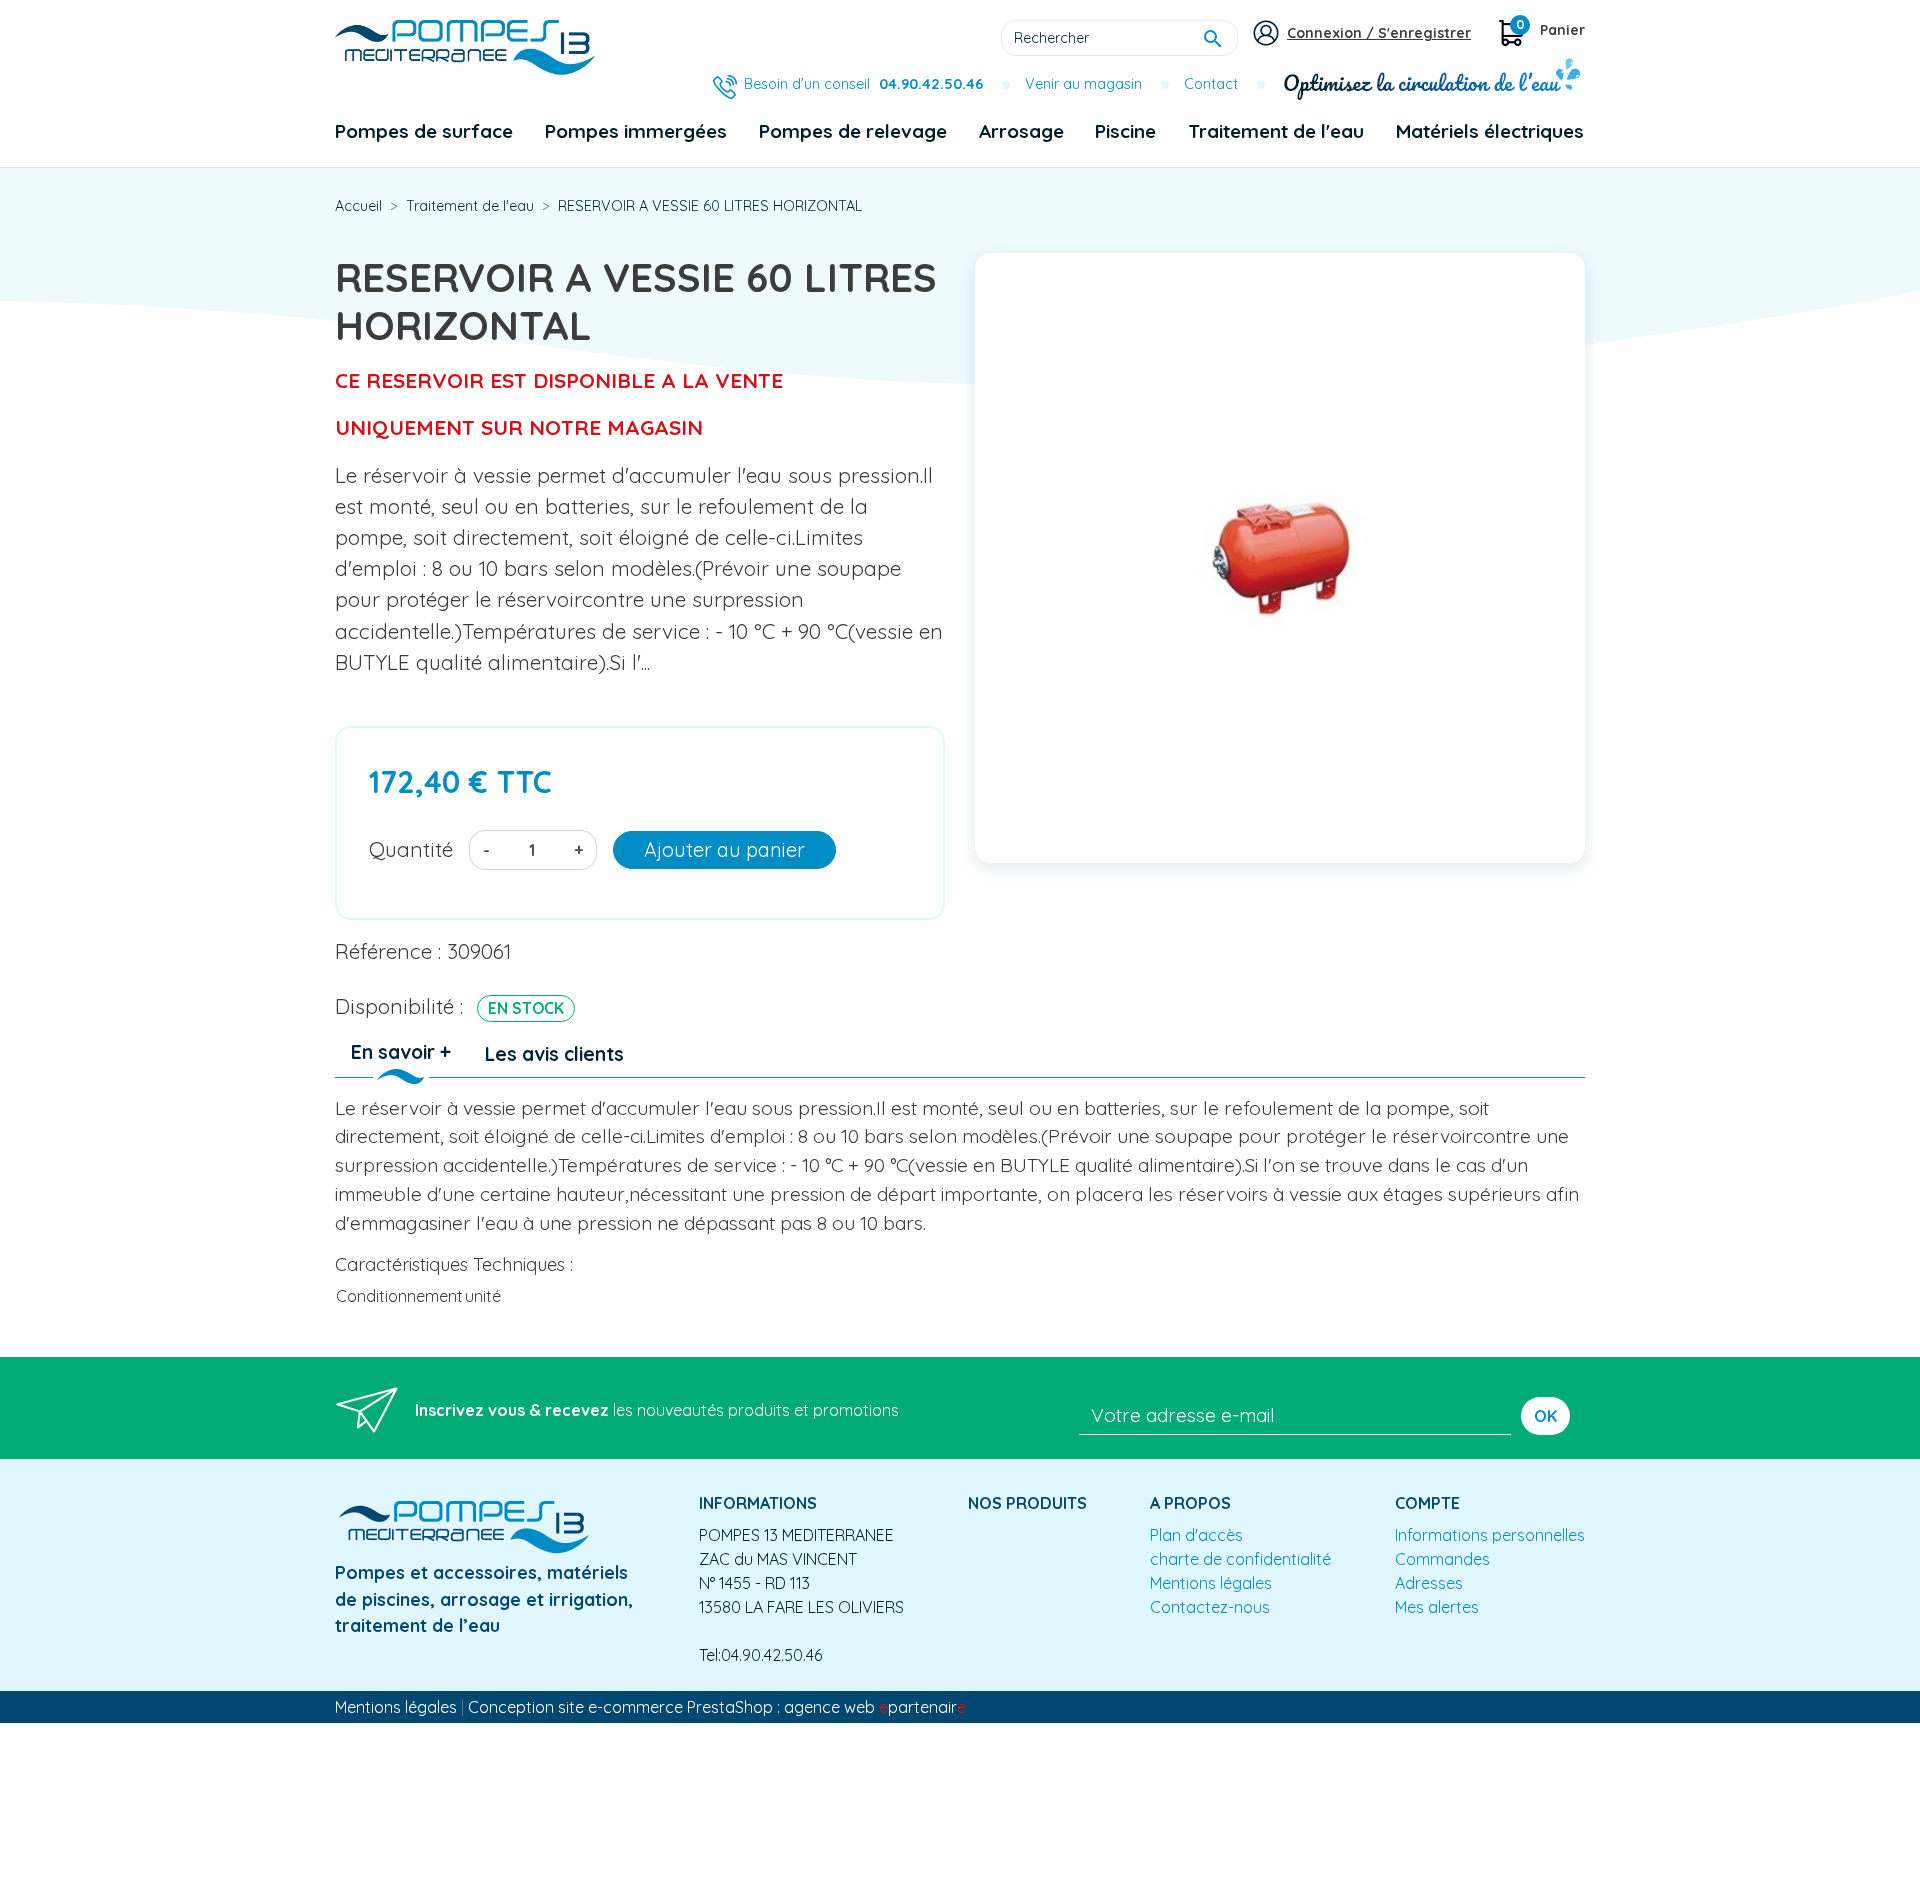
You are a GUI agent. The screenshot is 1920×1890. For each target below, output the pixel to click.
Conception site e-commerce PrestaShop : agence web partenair (717, 1707)
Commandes (1442, 1559)
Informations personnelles (1490, 1535)
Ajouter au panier (724, 849)
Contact (1211, 84)
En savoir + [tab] (401, 1052)
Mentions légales (1211, 1583)
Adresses (1429, 1583)
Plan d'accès (1196, 1535)
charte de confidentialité (1240, 1559)
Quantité (411, 849)
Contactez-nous (1210, 1607)
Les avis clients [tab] (554, 1054)
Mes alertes (1437, 1607)
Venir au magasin (1083, 84)
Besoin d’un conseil (863, 84)
